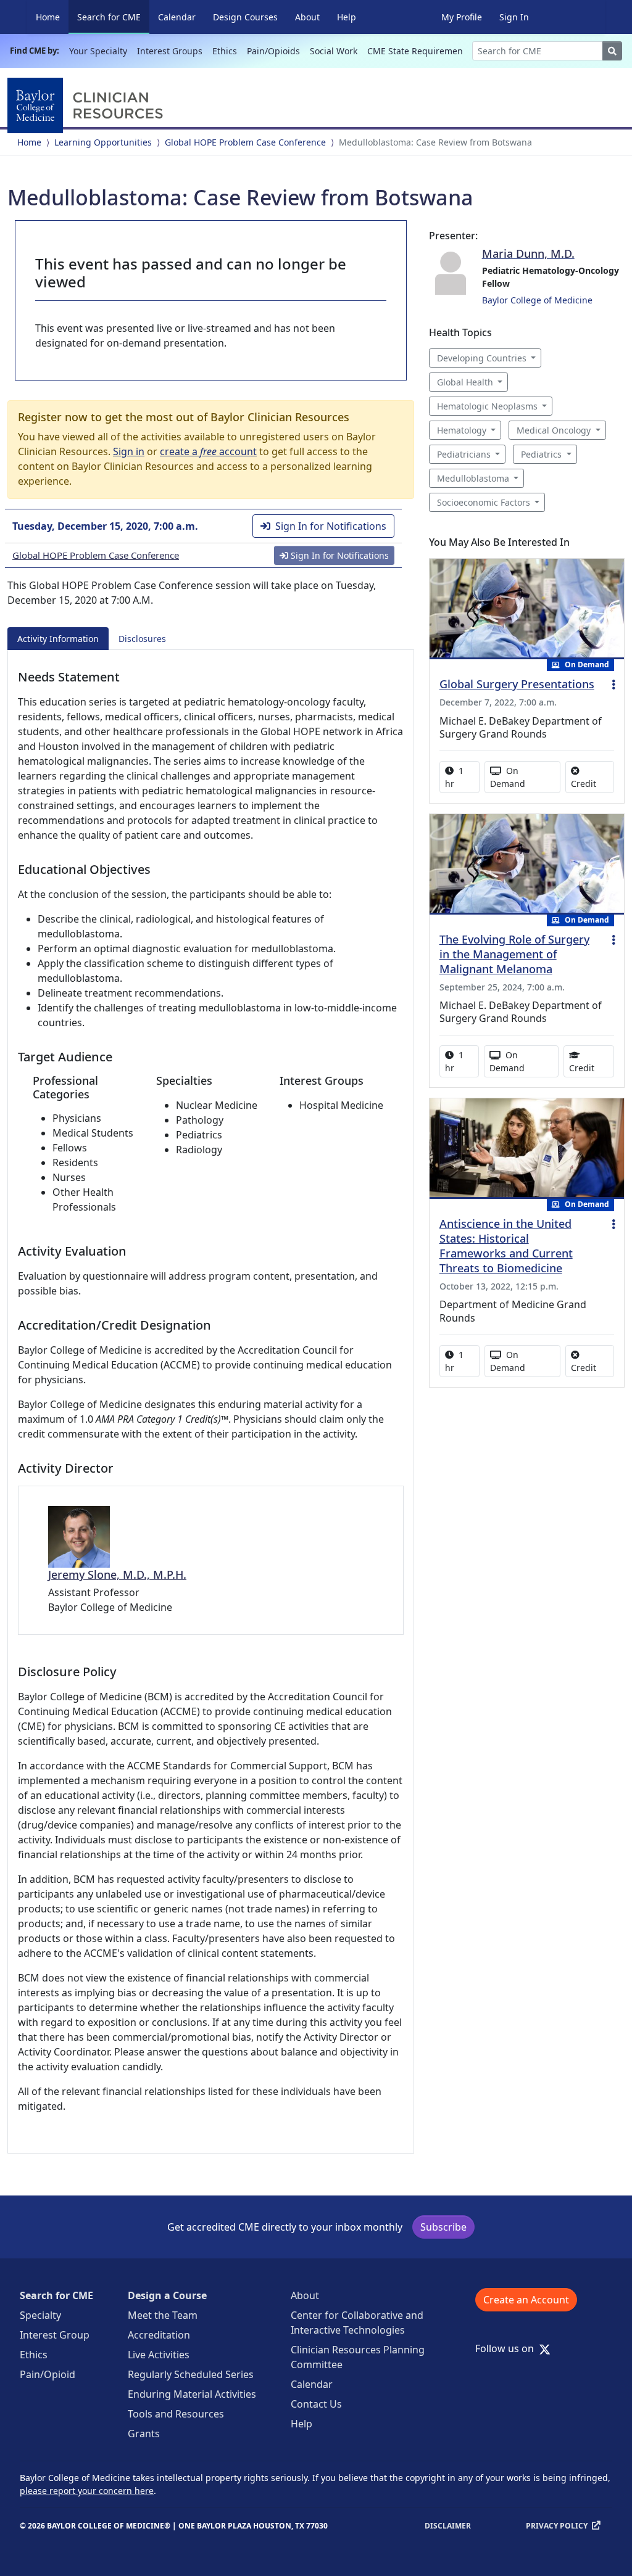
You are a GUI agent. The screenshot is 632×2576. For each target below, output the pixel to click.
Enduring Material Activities (192, 2394)
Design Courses (245, 17)
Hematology (462, 430)
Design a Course (167, 2295)
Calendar (177, 17)
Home (48, 17)
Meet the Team (163, 2315)
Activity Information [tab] (58, 639)
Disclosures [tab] (142, 639)
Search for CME (113, 17)
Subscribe (443, 2227)
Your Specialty (98, 51)
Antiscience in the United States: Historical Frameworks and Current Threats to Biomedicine (506, 1246)
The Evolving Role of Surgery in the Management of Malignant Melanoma (514, 954)
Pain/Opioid (48, 2374)
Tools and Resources (176, 2414)
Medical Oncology (554, 430)
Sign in (129, 451)
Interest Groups (170, 51)
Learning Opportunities (103, 142)
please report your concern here (87, 2491)
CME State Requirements (419, 51)
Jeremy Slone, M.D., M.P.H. (117, 1574)
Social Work (334, 51)
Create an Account (526, 2300)
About (307, 17)
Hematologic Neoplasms (487, 406)
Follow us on (508, 2348)
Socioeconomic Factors (484, 502)
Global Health (465, 382)
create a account (208, 451)
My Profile (462, 17)
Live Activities (159, 2355)
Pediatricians (464, 454)
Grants (144, 2434)
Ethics (225, 51)
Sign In (514, 17)
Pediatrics (541, 454)
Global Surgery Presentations (517, 684)
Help (347, 17)
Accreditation (159, 2335)
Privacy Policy (557, 2526)
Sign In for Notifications (331, 526)
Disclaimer (448, 2526)
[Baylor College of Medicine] (88, 105)
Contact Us (316, 2404)
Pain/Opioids (273, 51)
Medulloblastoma (473, 478)
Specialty (40, 2315)
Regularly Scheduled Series (191, 2374)
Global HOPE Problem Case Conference (245, 142)
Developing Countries (482, 358)
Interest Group (55, 2335)
